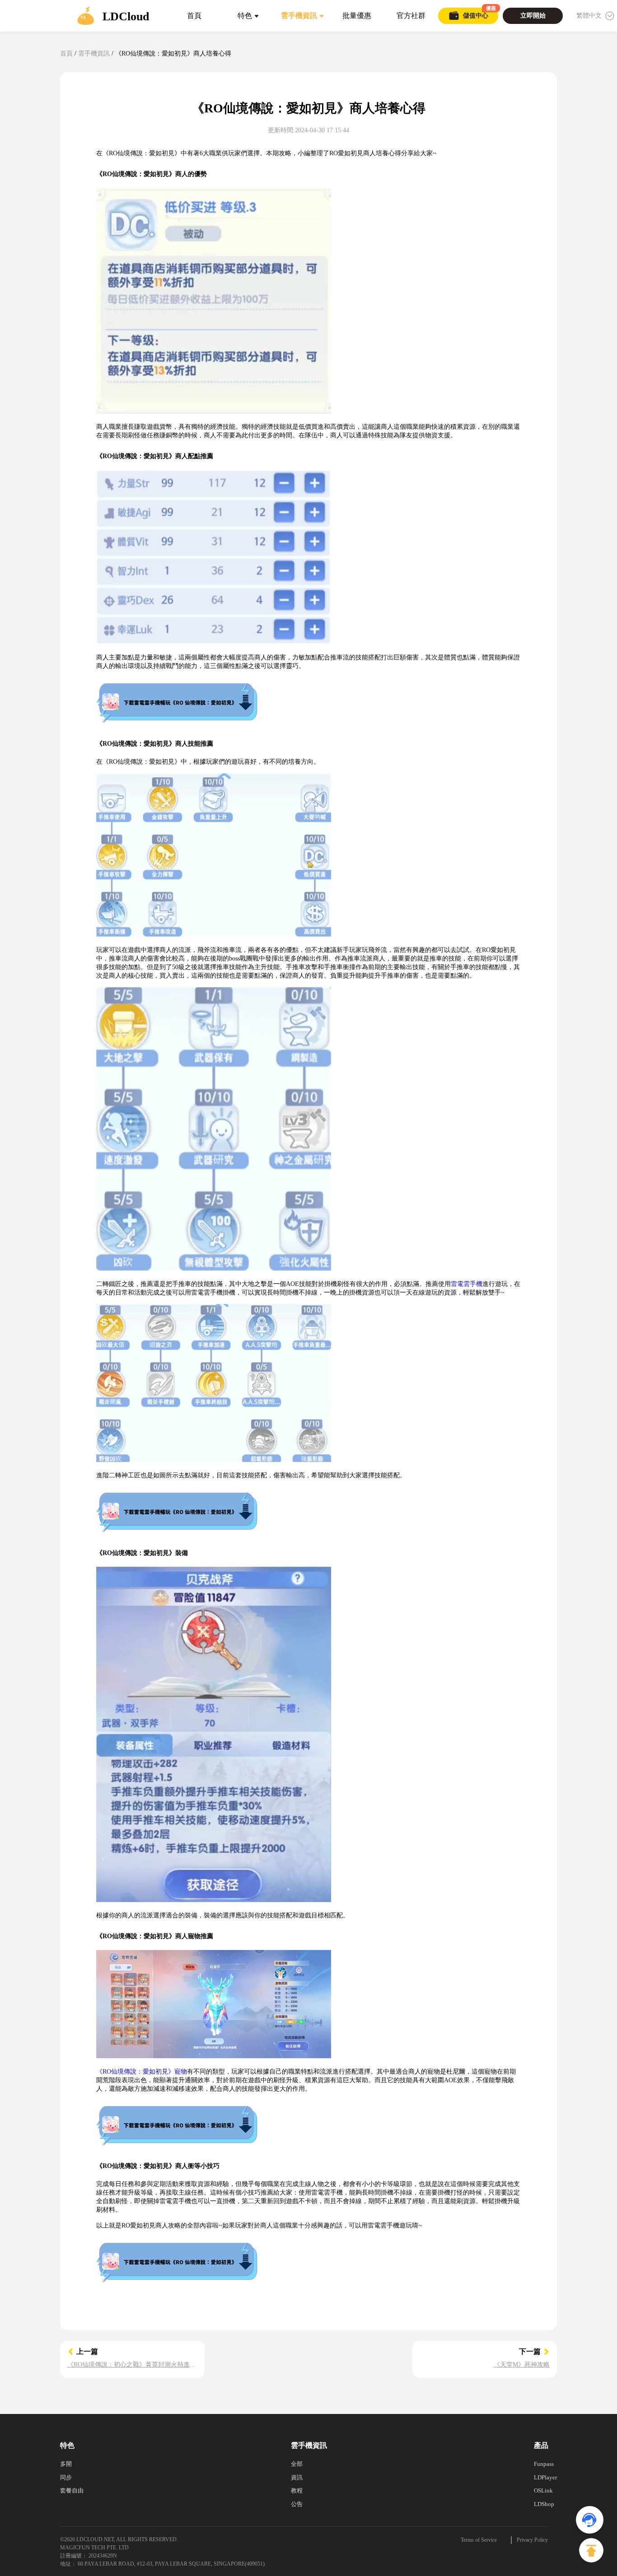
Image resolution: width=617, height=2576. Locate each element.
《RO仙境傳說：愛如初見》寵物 (142, 2072)
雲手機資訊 (94, 53)
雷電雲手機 (467, 1284)
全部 (297, 2464)
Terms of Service (479, 2540)
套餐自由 (72, 2490)
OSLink (543, 2490)
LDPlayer (545, 2477)
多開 (66, 2464)
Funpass (544, 2464)
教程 (297, 2490)
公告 (297, 2504)
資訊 (297, 2477)
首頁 (66, 53)
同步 (66, 2477)
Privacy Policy (532, 2540)
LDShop (544, 2504)
